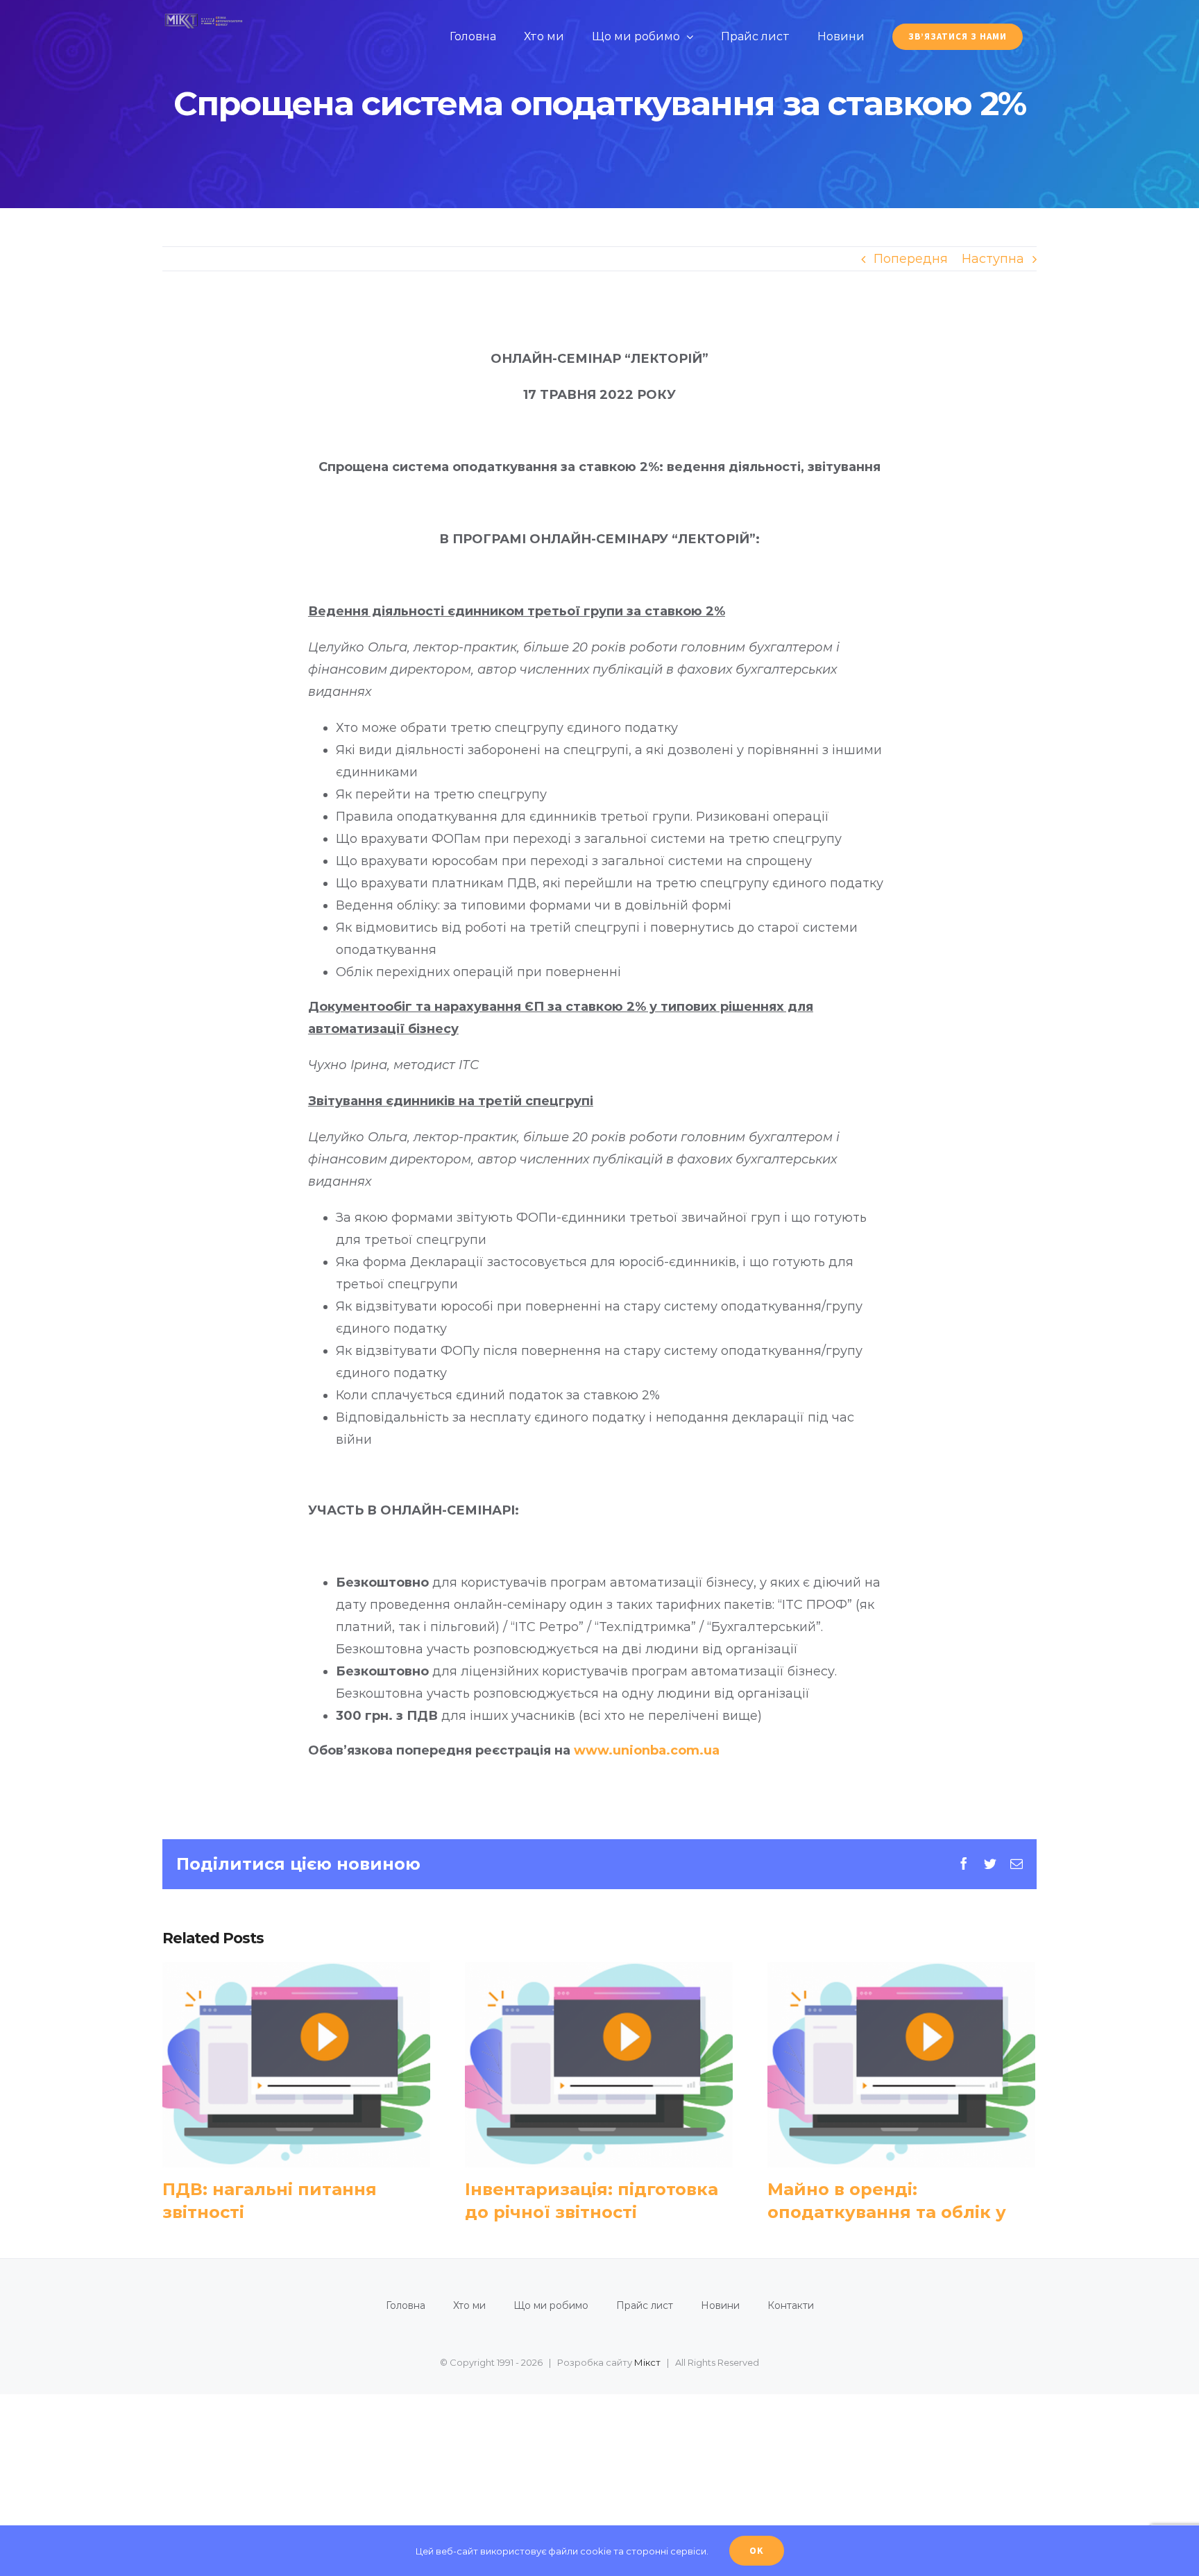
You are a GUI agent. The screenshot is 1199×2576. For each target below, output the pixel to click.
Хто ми (469, 2305)
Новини (720, 2305)
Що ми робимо (551, 2305)
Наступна (993, 259)
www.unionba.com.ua (647, 1750)
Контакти (791, 2305)
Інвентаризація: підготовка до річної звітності (598, 2064)
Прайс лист (645, 2305)
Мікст (647, 2362)
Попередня (911, 259)
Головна (406, 2305)
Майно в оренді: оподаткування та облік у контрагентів (901, 2064)
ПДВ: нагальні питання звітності (296, 2064)
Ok (757, 2550)
